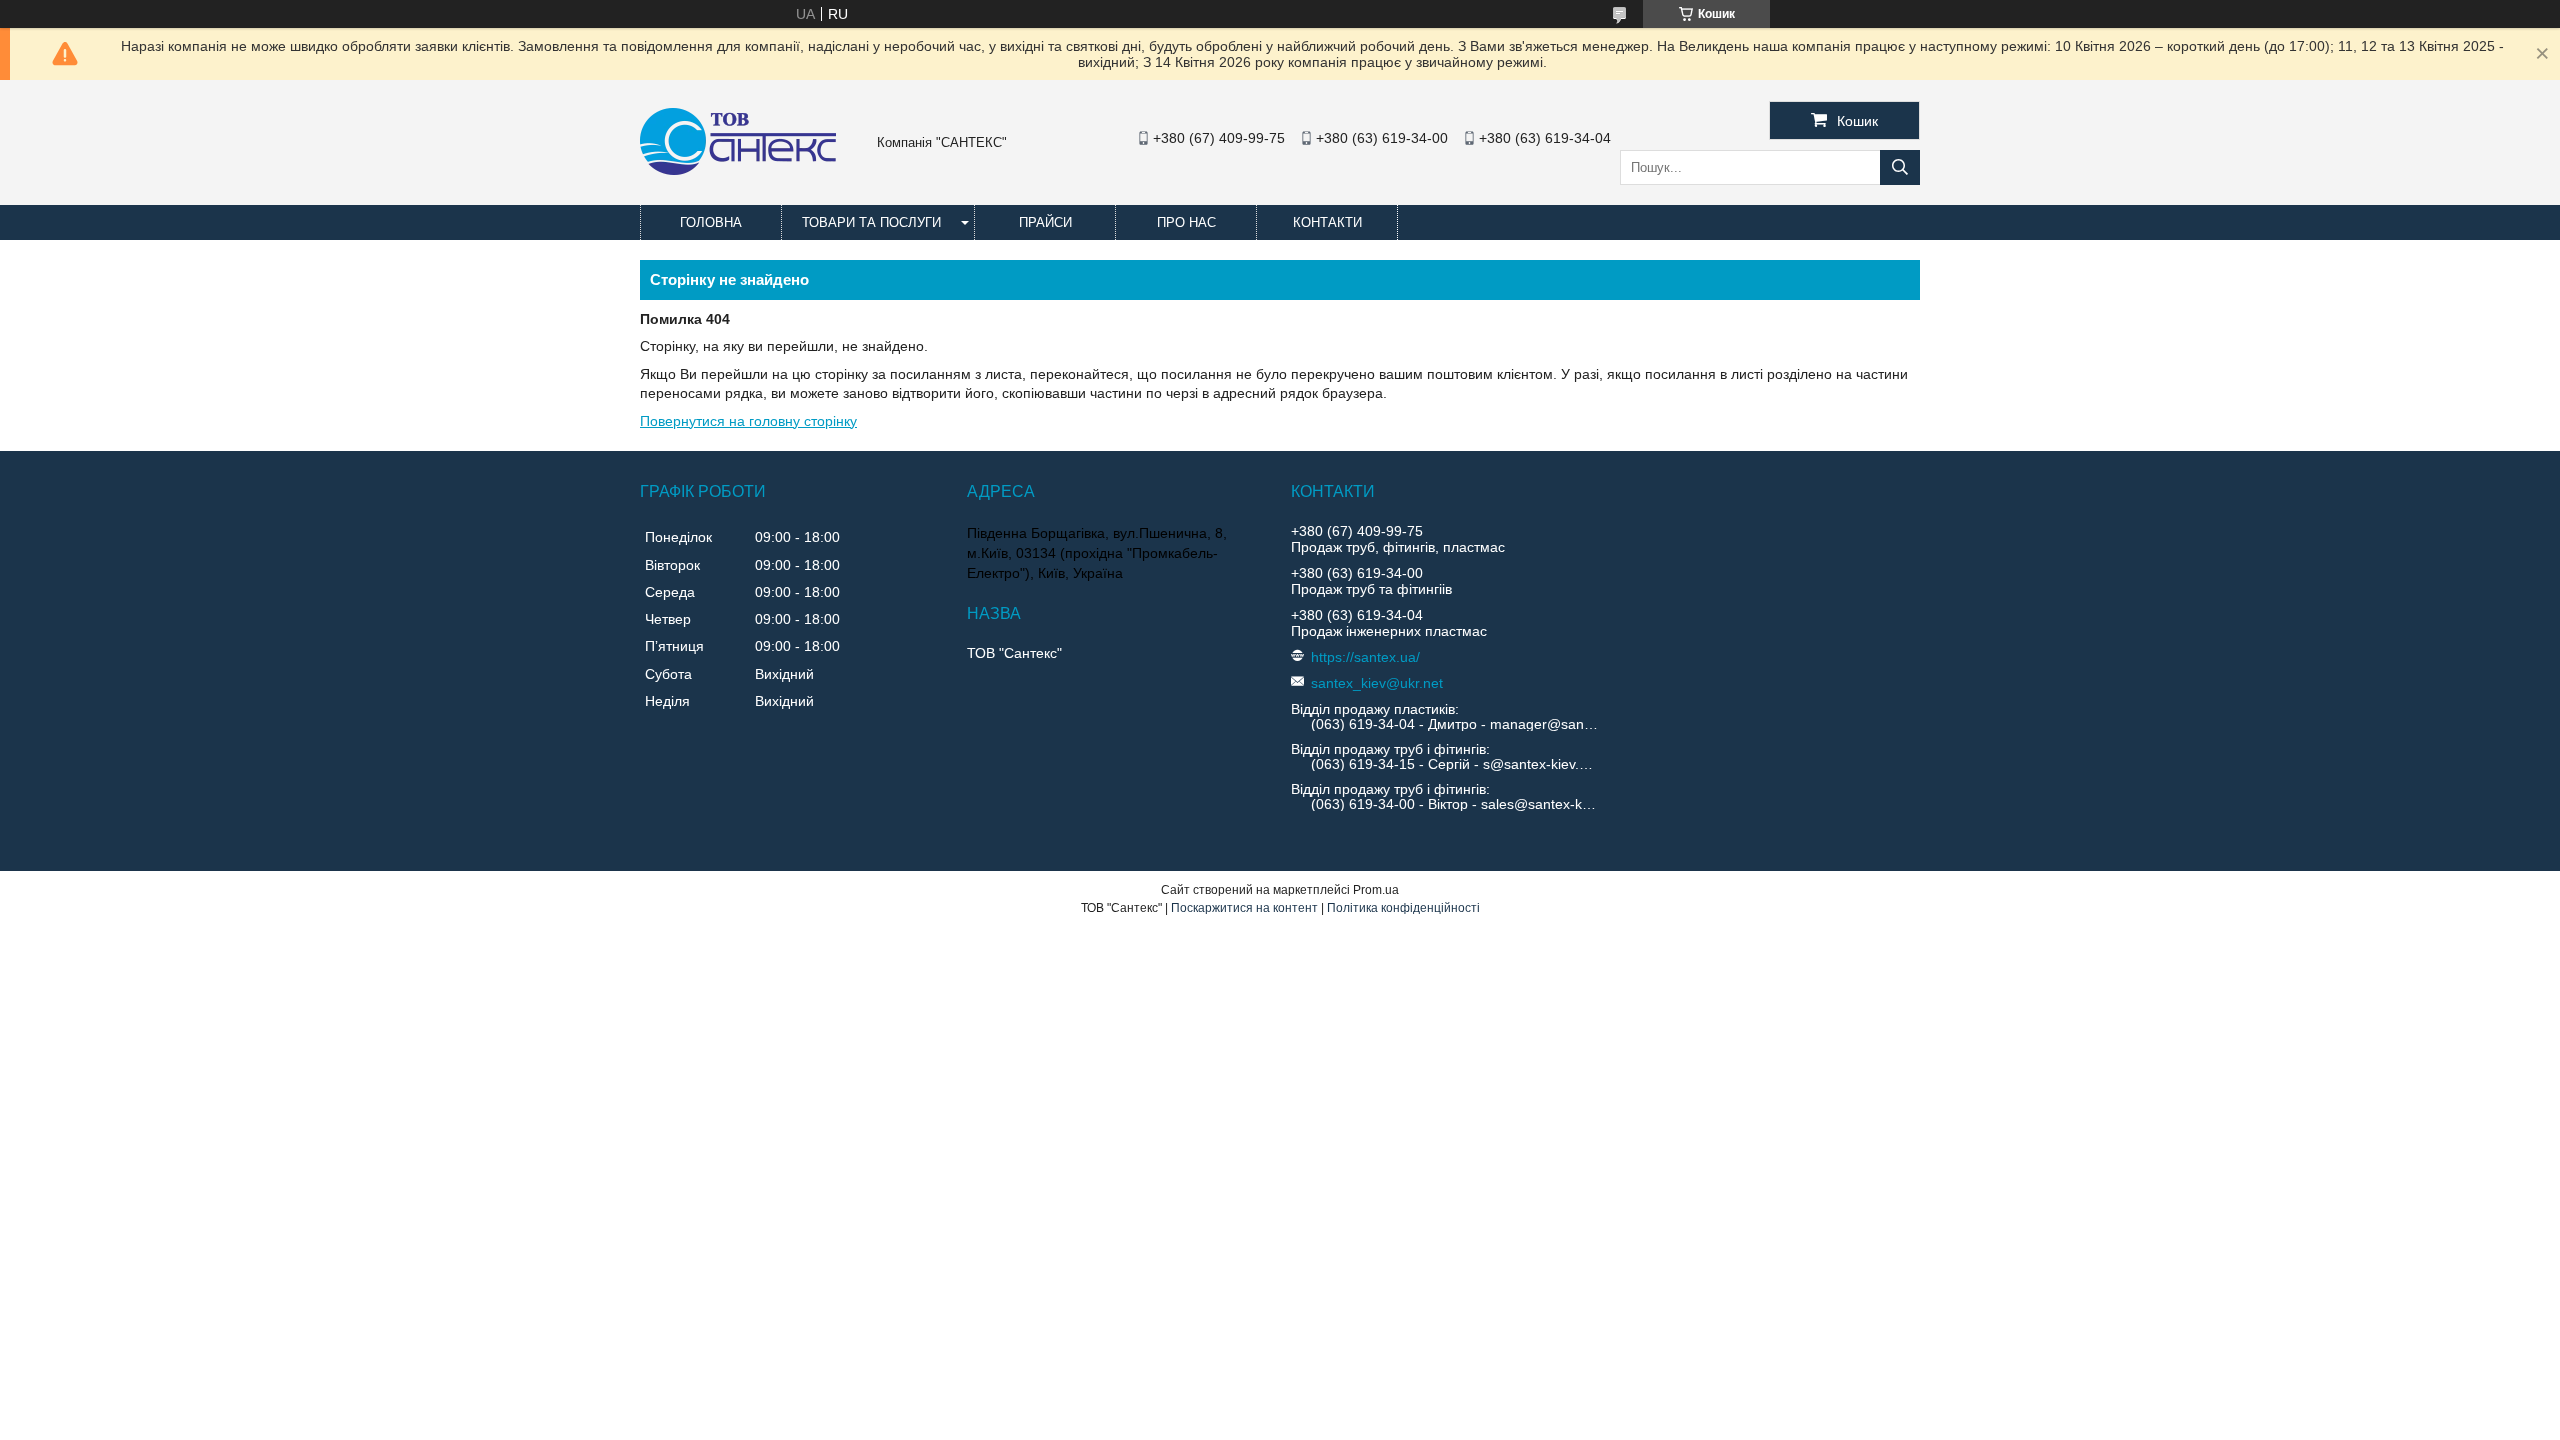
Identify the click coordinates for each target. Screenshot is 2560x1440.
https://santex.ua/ (1365, 657)
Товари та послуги (871, 222)
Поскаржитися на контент (1244, 908)
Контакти (1327, 222)
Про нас (1186, 222)
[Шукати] (1900, 167)
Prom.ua (1376, 890)
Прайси (1045, 222)
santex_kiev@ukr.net (1377, 683)
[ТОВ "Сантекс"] (738, 170)
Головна (711, 222)
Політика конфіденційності (1403, 908)
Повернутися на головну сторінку (748, 421)
